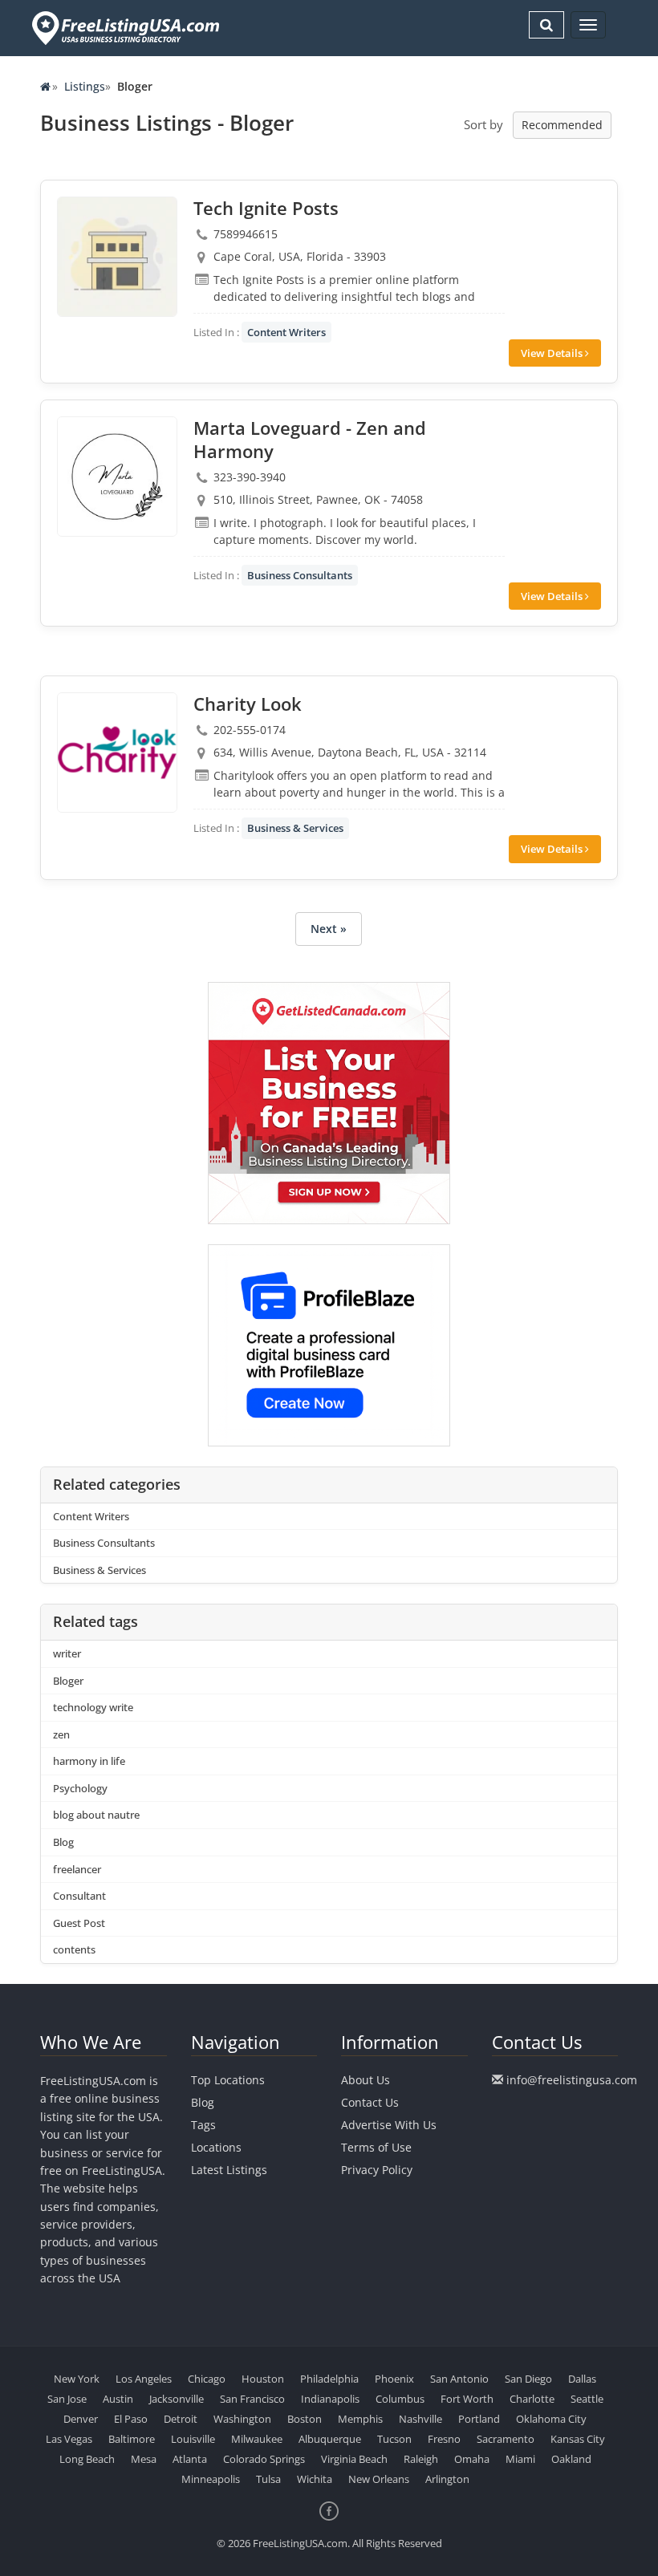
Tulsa (268, 2479)
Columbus (400, 2399)
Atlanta (190, 2459)
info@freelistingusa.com (572, 2080)
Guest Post (79, 1923)
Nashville (420, 2419)
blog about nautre (96, 1815)
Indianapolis (330, 2399)
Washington (242, 2419)
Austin (118, 2399)
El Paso (131, 2419)
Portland (479, 2419)
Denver (81, 2419)
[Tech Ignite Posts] (117, 257)
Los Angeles (144, 2379)
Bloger (68, 1681)
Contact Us (370, 2102)
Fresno (444, 2439)
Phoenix (394, 2379)
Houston (263, 2379)
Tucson (394, 2439)
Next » (329, 929)
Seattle (587, 2399)
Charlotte (532, 2399)
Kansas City (578, 2439)
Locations (216, 2147)
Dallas (582, 2379)
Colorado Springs (264, 2459)
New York (77, 2379)
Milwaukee (257, 2439)
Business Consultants (300, 575)
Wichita (315, 2479)
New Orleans (379, 2479)
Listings (85, 86)
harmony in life (89, 1761)
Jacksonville (177, 2399)
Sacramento (506, 2439)
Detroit (181, 2419)
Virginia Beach (354, 2459)
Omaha (472, 2459)
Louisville (193, 2439)
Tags (203, 2125)
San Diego (528, 2379)
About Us (366, 2080)
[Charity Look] (117, 753)
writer (67, 1653)
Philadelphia (329, 2379)
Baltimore (132, 2439)
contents (74, 1949)
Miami (520, 2459)
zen (61, 1734)
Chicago (207, 2379)
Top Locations (228, 2080)
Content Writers (286, 332)
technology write (93, 1707)
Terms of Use (376, 2147)
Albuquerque (330, 2439)
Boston (305, 2419)
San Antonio (459, 2379)
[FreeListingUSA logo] (124, 28)
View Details (553, 353)
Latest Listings (229, 2170)
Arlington (447, 2479)
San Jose (67, 2399)
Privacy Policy (377, 2170)
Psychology (80, 1788)
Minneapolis (211, 2479)
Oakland (571, 2459)
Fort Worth (467, 2399)
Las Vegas (69, 2439)
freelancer (77, 1869)
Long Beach (87, 2459)
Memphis (360, 2419)
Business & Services (295, 828)
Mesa (144, 2459)
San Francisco (252, 2399)
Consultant (79, 1896)
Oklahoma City (551, 2419)
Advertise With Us (389, 2125)
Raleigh (421, 2459)
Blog (63, 1842)
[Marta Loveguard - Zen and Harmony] (117, 477)
